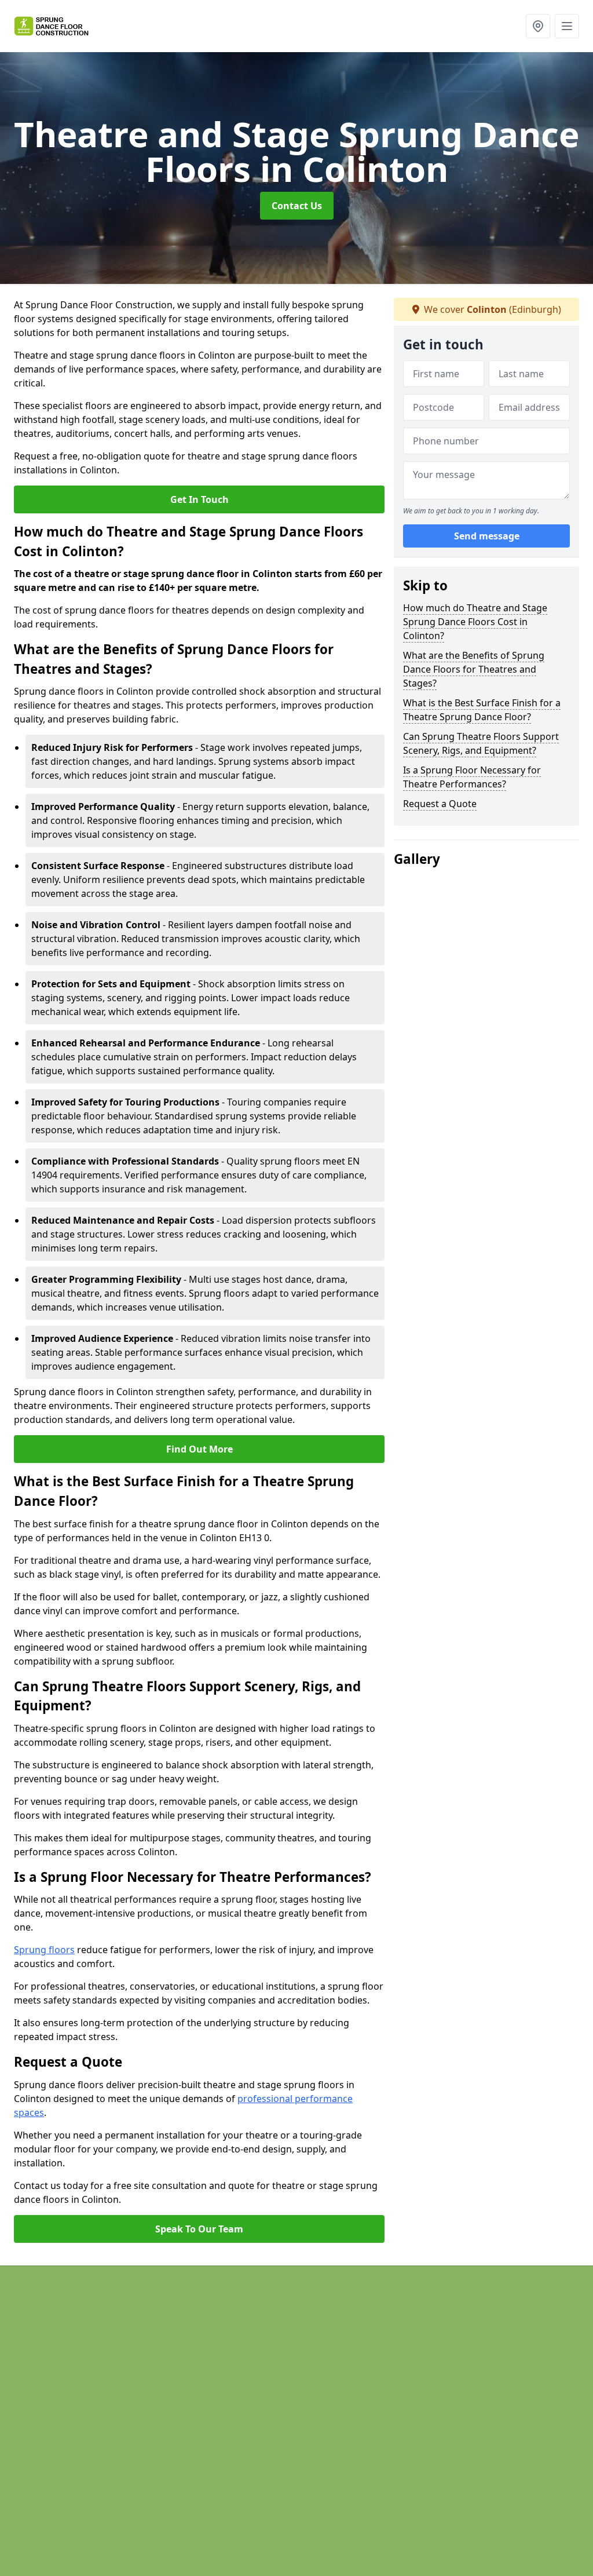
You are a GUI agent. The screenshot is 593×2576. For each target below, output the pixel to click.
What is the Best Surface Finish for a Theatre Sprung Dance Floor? (482, 710)
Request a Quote (440, 804)
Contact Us (297, 206)
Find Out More (200, 1449)
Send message (487, 536)
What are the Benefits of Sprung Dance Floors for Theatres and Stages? (474, 669)
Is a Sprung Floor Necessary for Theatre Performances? (472, 777)
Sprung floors (44, 1950)
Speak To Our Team (199, 2229)
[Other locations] (538, 26)
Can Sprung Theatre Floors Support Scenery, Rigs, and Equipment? (481, 743)
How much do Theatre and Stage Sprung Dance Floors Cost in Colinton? (475, 622)
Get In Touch (200, 499)
